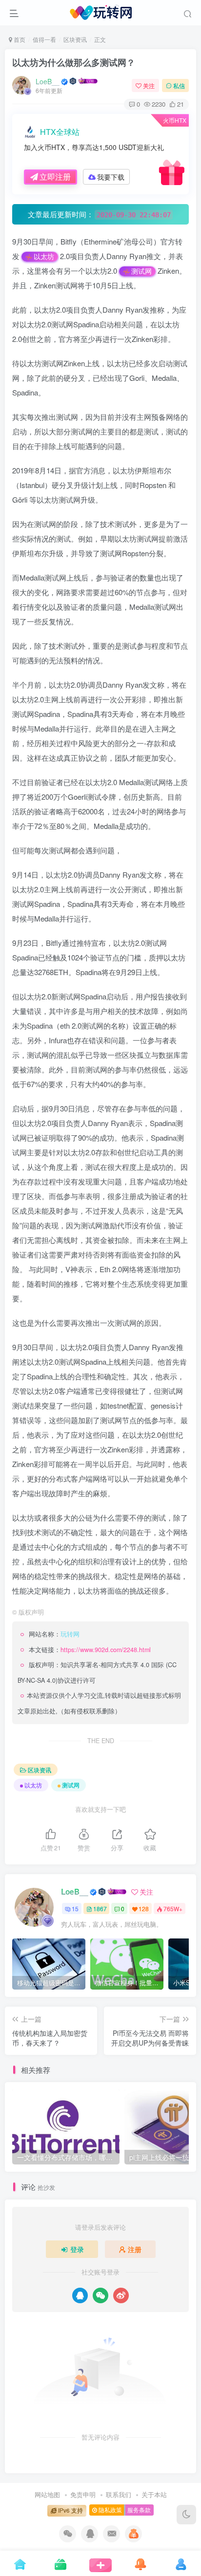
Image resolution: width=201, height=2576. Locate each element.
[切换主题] (186, 2515)
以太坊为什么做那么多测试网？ (74, 62)
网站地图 (47, 2494)
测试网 (141, 271)
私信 (179, 85)
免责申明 (83, 2494)
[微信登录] (100, 2295)
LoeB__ (48, 81)
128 (144, 1908)
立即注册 (55, 177)
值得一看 (44, 39)
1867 (100, 1908)
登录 (77, 2249)
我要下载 (111, 177)
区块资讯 (75, 39)
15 (75, 1908)
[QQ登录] (80, 2295)
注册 (135, 2249)
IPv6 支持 (70, 2510)
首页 (19, 39)
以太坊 (44, 256)
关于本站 (154, 2494)
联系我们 (119, 2494)
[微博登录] (121, 2295)
